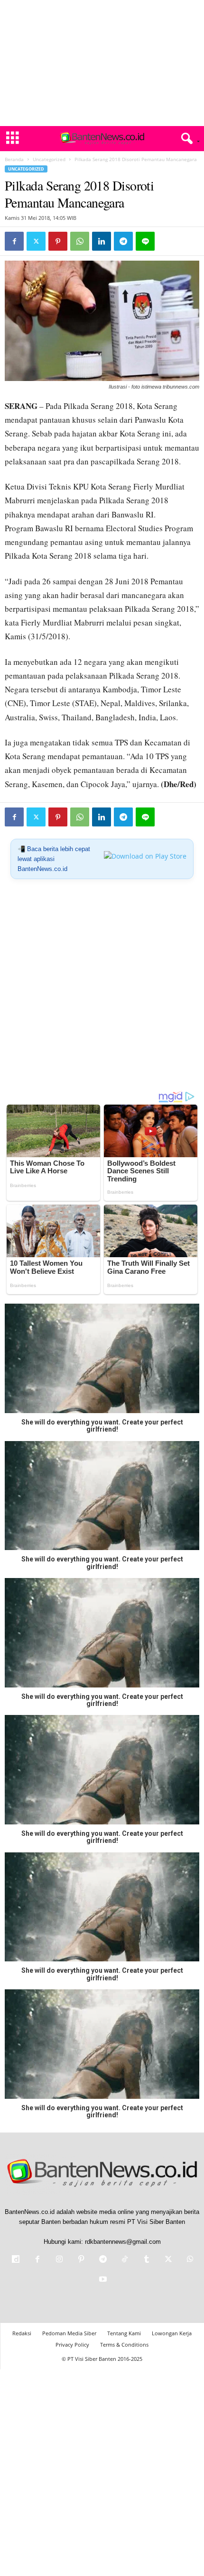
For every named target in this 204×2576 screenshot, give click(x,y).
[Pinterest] (58, 241)
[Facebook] (14, 241)
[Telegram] (123, 241)
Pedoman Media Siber (69, 2333)
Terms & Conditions (124, 2345)
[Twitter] (36, 241)
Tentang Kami (124, 2333)
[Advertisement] (102, 63)
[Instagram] (59, 2260)
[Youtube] (102, 2280)
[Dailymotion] (16, 2260)
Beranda (14, 159)
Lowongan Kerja (172, 2333)
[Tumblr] (147, 2260)
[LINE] (145, 241)
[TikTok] (125, 2260)
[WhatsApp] (80, 241)
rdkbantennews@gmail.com (123, 2242)
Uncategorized (49, 159)
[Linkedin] (102, 241)
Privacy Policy (72, 2345)
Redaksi (22, 2333)
